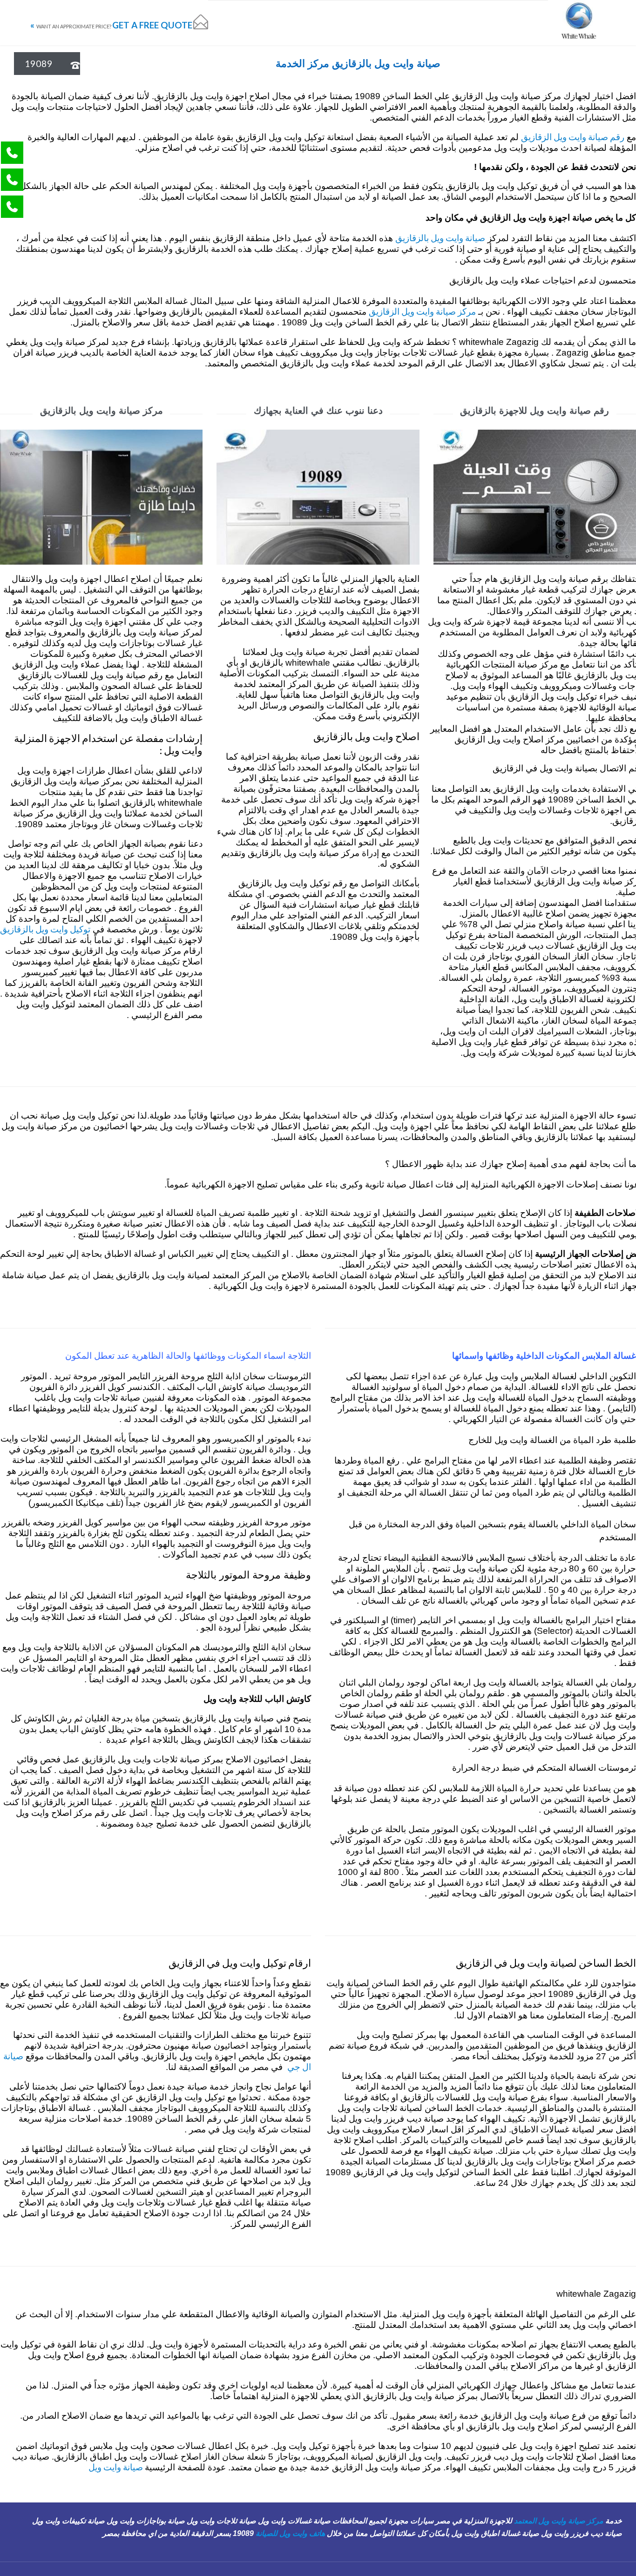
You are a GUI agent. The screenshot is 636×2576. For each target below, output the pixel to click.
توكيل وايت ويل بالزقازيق (45, 929)
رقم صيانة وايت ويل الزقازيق (573, 137)
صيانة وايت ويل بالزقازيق (440, 238)
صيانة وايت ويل (117, 2467)
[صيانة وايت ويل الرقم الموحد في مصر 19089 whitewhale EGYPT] (578, 23)
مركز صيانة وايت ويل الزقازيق (422, 311)
